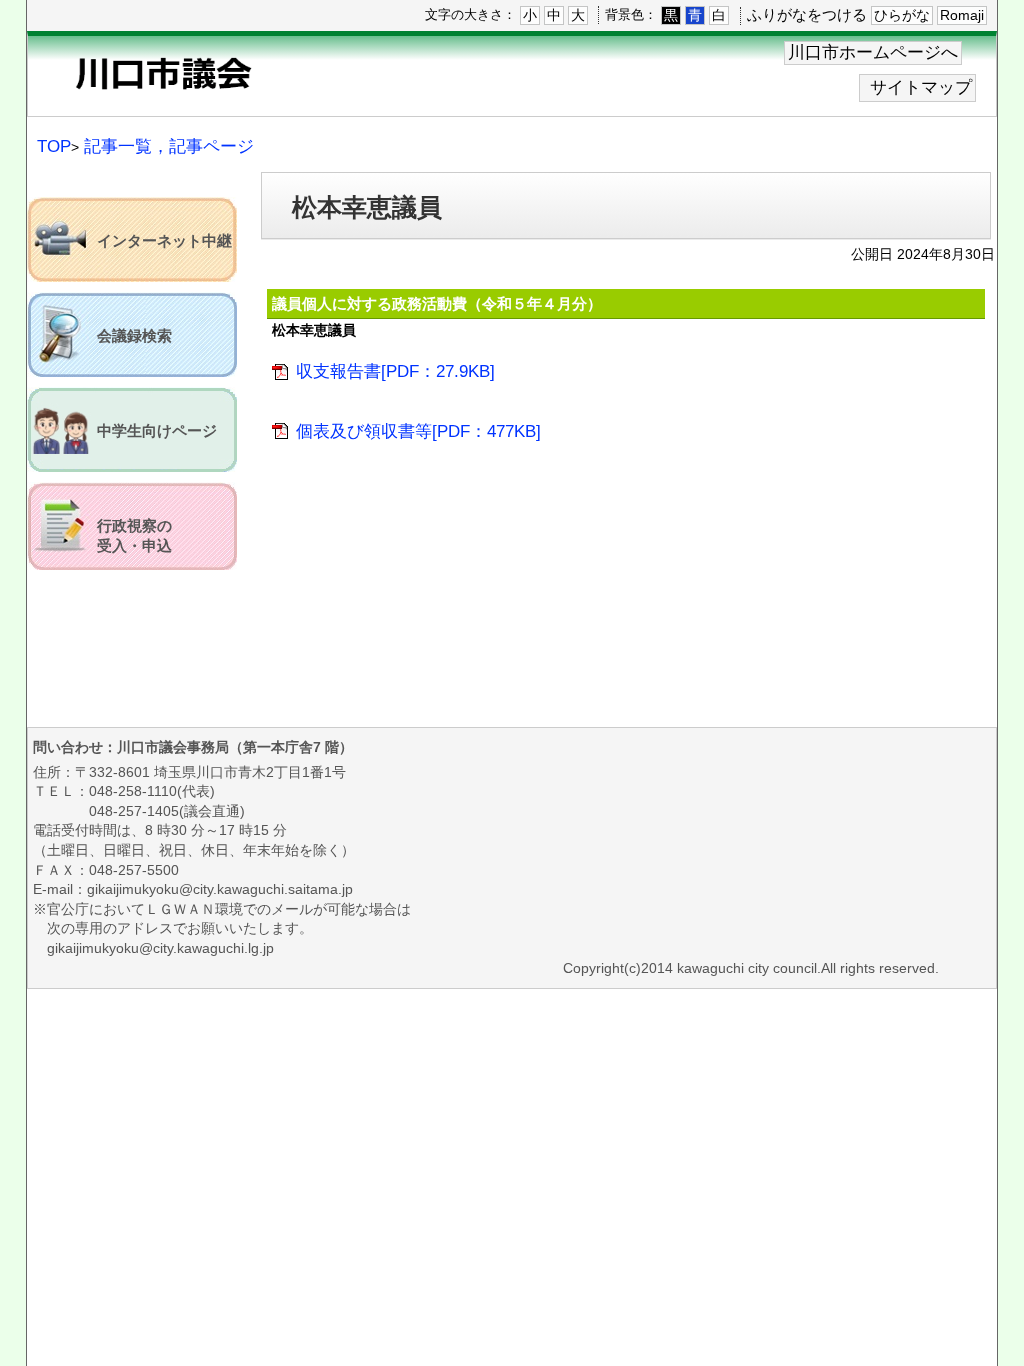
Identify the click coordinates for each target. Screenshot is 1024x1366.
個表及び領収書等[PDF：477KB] (418, 431)
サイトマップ (921, 87)
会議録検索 (134, 336)
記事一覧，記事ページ (169, 146)
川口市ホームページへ (873, 52)
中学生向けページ (157, 431)
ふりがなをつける (807, 14)
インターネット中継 (164, 241)
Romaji (962, 15)
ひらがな (902, 15)
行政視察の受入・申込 (134, 536)
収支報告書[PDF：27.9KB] (395, 371)
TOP (54, 146)
